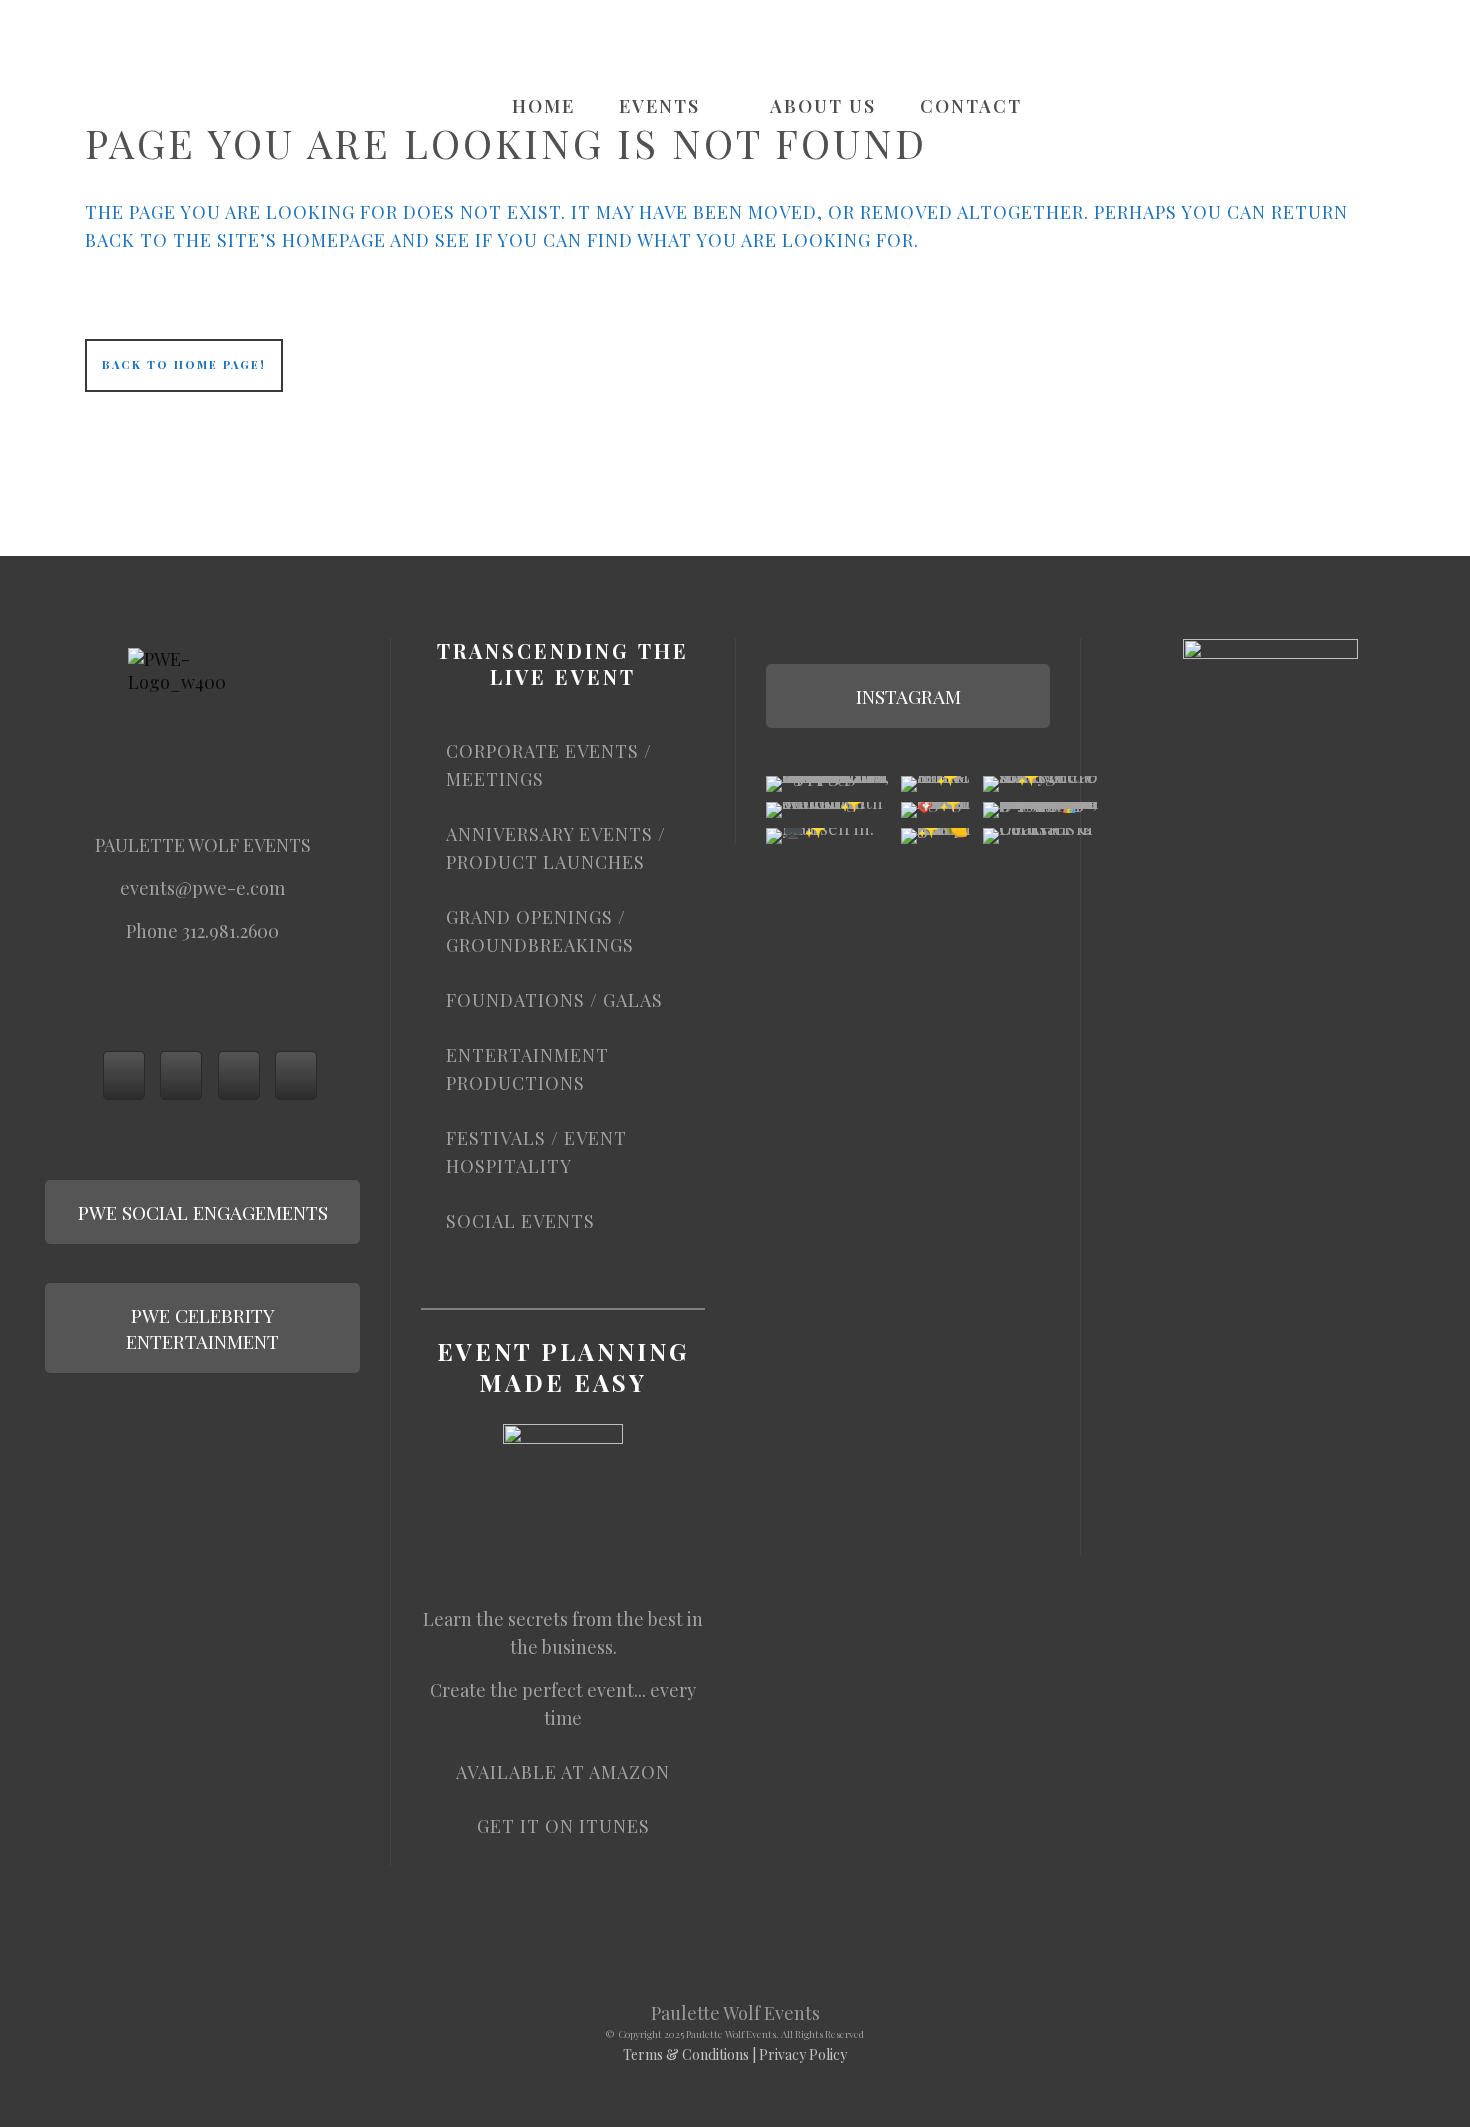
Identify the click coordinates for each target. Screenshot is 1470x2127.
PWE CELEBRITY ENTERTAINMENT (202, 1328)
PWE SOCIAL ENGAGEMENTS (203, 1212)
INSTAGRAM (908, 696)
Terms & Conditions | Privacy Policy (735, 2054)
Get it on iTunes (563, 1826)
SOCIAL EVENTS (520, 1221)
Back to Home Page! (184, 364)
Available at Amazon (563, 1772)
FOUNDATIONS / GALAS (554, 1000)
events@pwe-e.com (202, 888)
